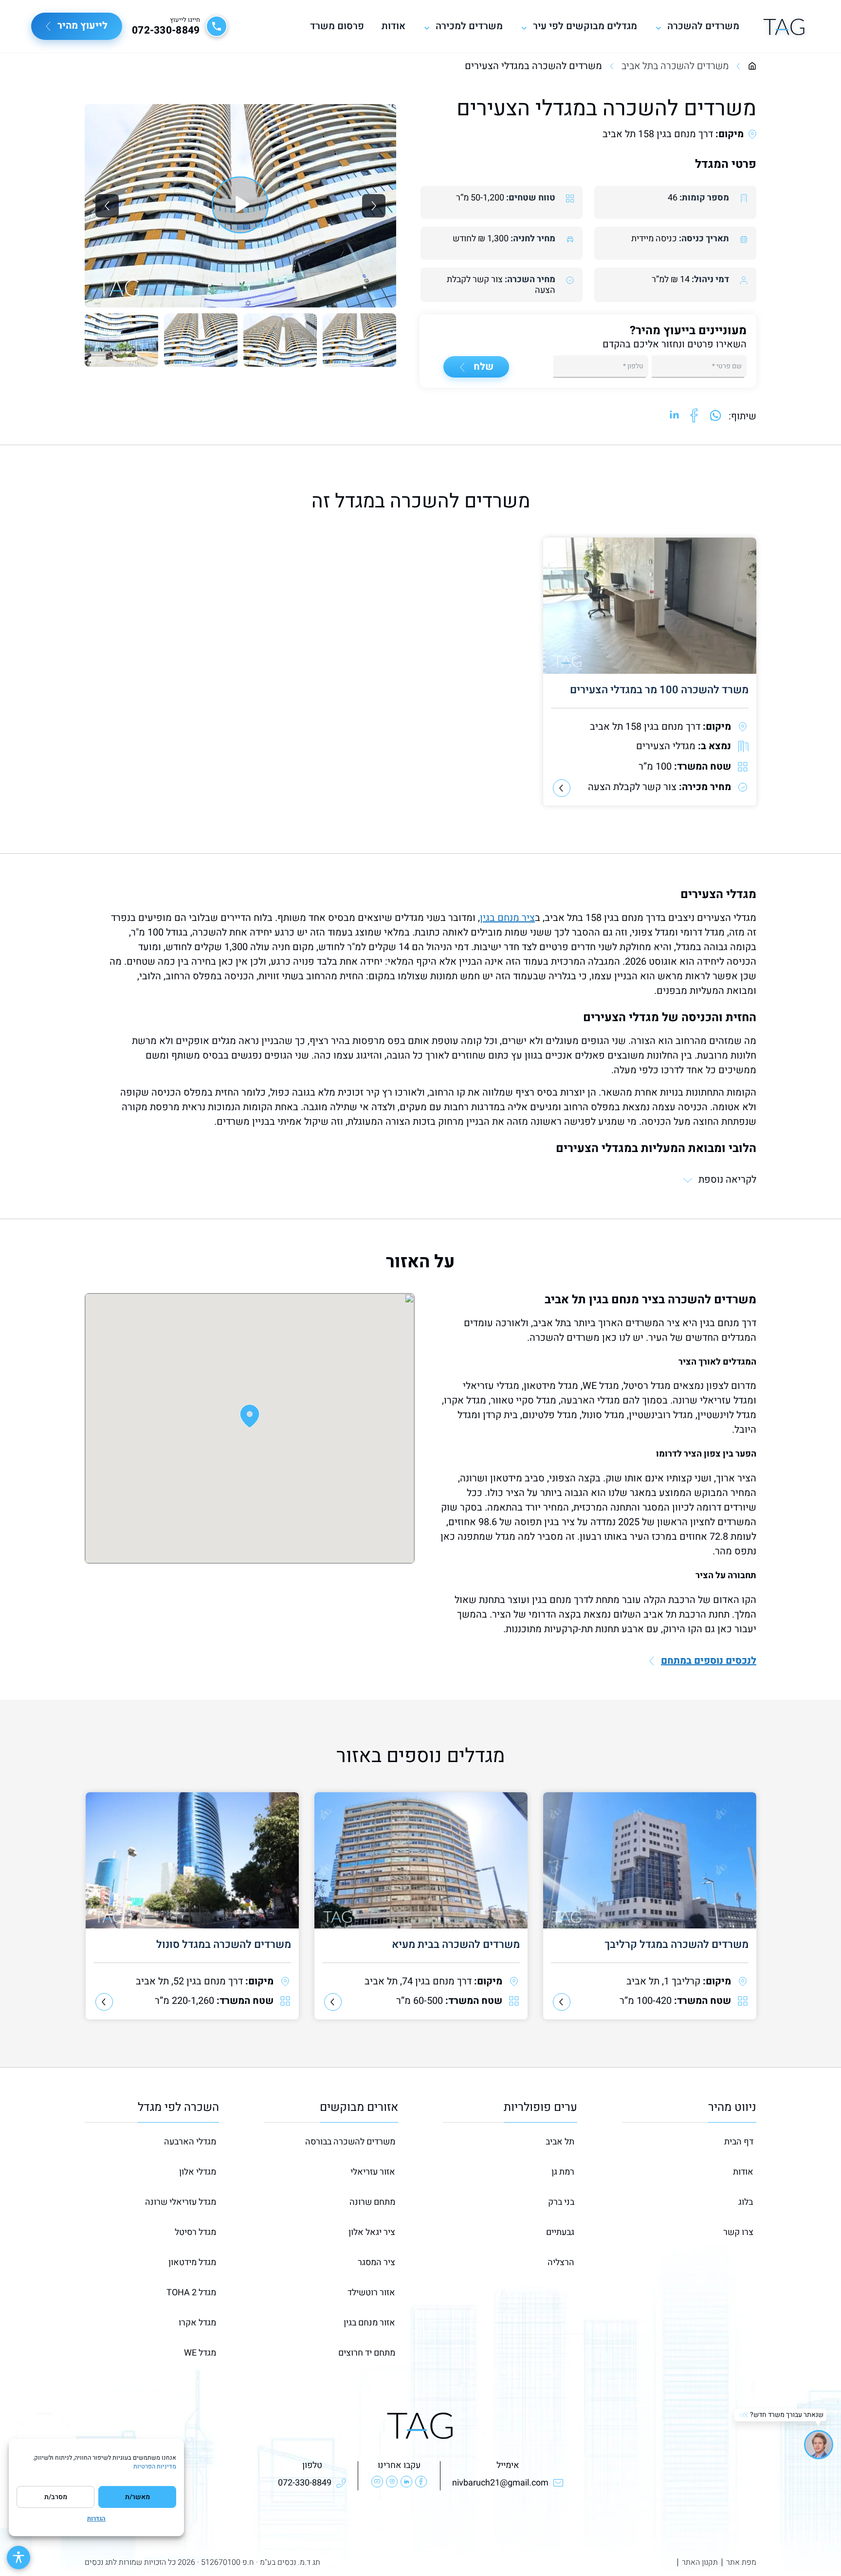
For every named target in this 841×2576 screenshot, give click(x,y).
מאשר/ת (137, 2497)
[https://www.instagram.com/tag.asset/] (392, 2482)
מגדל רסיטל (195, 2232)
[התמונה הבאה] (374, 206)
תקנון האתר (700, 2562)
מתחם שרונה (372, 2202)
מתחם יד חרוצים (367, 2353)
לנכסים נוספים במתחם (709, 1661)
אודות (393, 26)
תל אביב (560, 2142)
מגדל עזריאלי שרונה (181, 2202)
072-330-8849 (166, 31)
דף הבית (739, 2142)
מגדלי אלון (198, 2172)
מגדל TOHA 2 (191, 2293)
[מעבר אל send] (715, 416)
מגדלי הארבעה (190, 2142)
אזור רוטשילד (371, 2293)
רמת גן (563, 2172)
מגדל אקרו (197, 2323)
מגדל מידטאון (192, 2262)
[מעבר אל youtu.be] (240, 206)
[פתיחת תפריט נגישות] (18, 2558)
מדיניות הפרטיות (155, 2467)
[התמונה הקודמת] (107, 206)
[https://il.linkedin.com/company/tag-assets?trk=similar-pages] (406, 2482)
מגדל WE (200, 2353)
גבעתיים (560, 2232)
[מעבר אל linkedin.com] (675, 416)
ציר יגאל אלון (372, 2232)
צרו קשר (738, 2232)
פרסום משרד (337, 26)
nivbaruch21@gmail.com (500, 2483)
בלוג (746, 2202)
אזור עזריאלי (373, 2172)
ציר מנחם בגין (507, 918)
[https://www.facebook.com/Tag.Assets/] (421, 2482)
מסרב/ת (56, 2497)
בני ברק (561, 2202)
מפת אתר (741, 2562)
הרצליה (561, 2262)
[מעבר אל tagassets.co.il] (784, 26)
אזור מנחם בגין (369, 2323)
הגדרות (96, 2519)
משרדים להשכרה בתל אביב (675, 66)
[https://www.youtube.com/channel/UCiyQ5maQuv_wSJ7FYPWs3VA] (377, 2482)
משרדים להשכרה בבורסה (350, 2142)
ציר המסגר (376, 2262)
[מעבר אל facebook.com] (694, 416)
